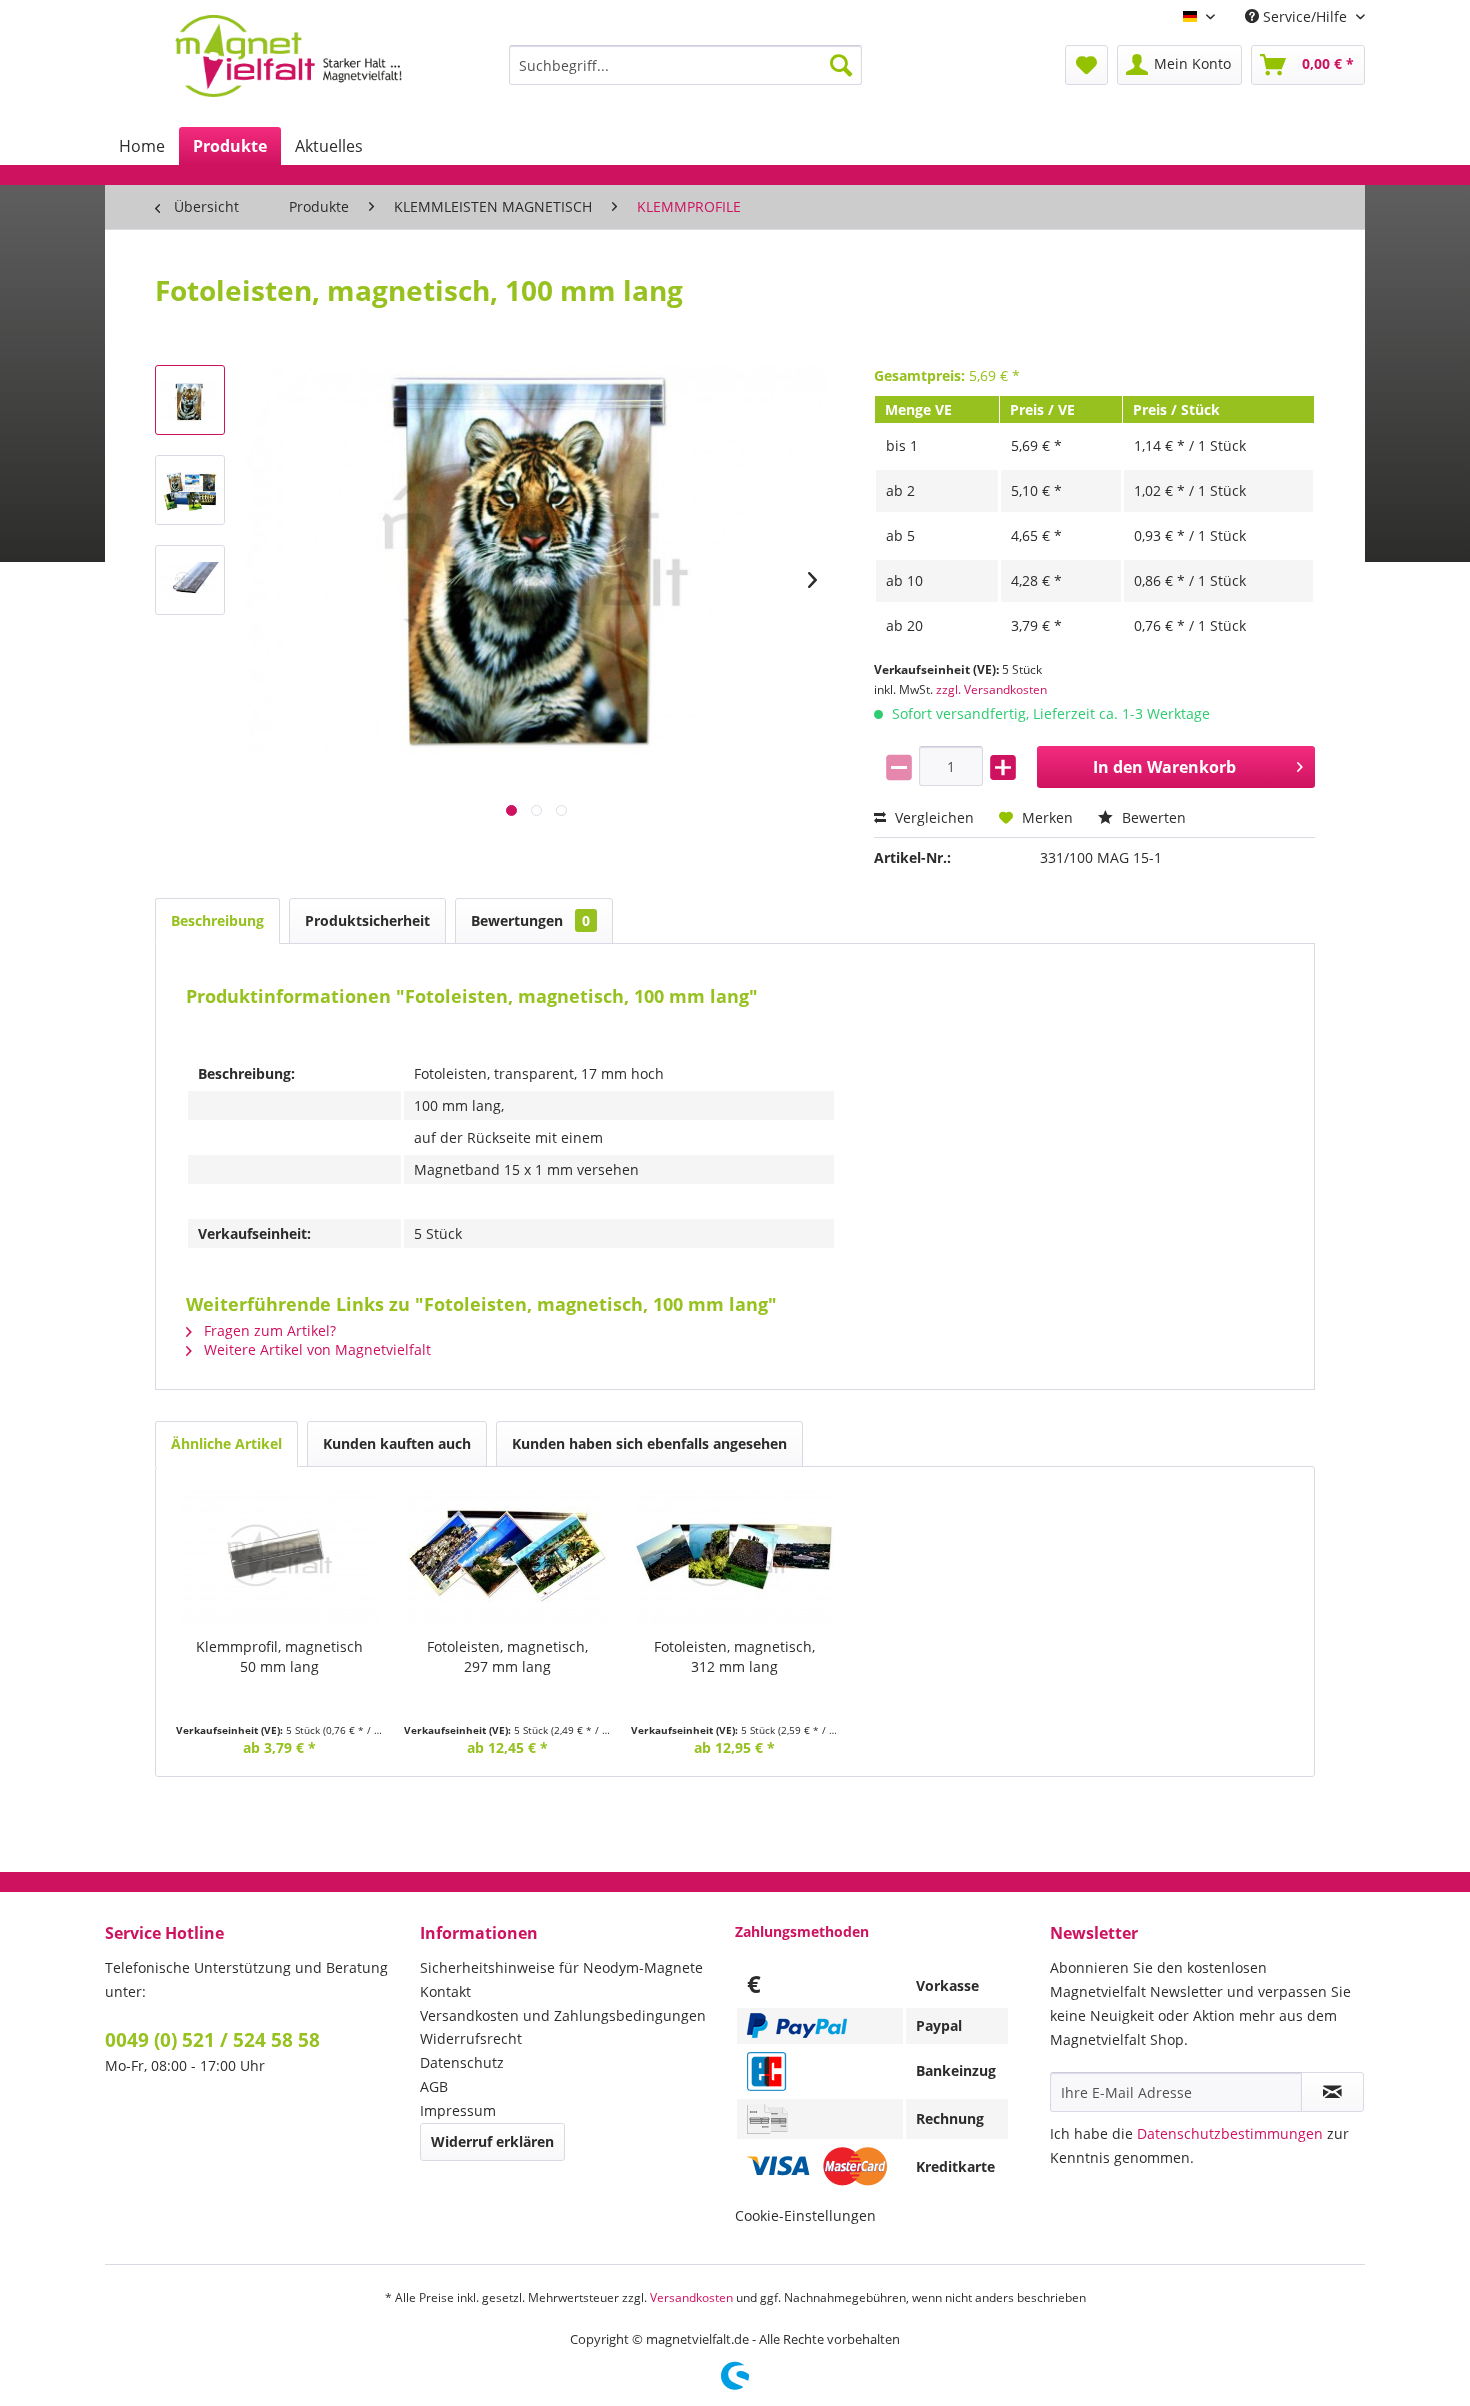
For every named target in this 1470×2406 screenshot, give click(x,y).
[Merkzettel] (1086, 65)
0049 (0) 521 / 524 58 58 (212, 2040)
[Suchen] (841, 65)
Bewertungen (530, 920)
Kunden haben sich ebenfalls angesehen (649, 1443)
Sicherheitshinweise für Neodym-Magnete (561, 1967)
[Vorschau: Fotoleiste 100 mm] (190, 400)
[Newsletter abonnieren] (1332, 2092)
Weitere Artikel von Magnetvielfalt (315, 1349)
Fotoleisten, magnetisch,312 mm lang (734, 1656)
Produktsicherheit (367, 920)
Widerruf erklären (492, 2141)
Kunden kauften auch (397, 1443)
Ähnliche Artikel (226, 1443)
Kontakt (445, 1991)
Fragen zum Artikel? (268, 1330)
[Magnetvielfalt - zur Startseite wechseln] (288, 56)
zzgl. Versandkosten (991, 689)
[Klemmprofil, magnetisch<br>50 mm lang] (280, 1557)
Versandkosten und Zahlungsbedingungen (563, 2015)
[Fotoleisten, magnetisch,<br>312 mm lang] (735, 1557)
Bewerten (1152, 817)
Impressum (458, 2110)
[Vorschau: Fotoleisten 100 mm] (190, 580)
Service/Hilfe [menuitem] (1305, 16)
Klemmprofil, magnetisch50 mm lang (279, 1656)
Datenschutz (462, 2062)
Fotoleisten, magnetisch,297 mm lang (507, 1656)
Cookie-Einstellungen (805, 2215)
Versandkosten (691, 2297)
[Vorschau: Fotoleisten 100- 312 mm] (190, 490)
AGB (434, 2086)
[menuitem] (685, 65)
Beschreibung (217, 920)
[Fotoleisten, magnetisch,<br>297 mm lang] (508, 1557)
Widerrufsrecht (471, 2038)
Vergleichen (932, 817)
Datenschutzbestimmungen (1230, 2133)
